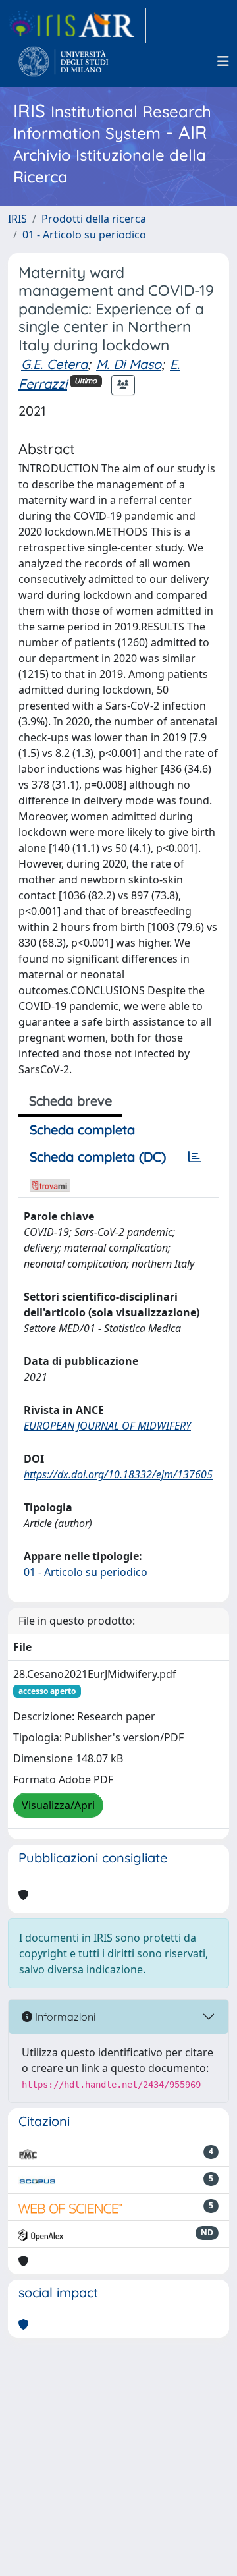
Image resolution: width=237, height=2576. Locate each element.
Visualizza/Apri (58, 1805)
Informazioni (64, 2017)
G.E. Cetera (54, 364)
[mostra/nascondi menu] (223, 61)
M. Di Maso (129, 364)
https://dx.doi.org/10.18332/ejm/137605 (118, 1474)
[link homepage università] (64, 61)
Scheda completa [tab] (82, 1130)
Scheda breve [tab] (70, 1101)
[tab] (195, 1157)
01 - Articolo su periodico (84, 235)
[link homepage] (77, 26)
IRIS (17, 219)
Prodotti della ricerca (94, 219)
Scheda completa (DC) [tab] (98, 1157)
